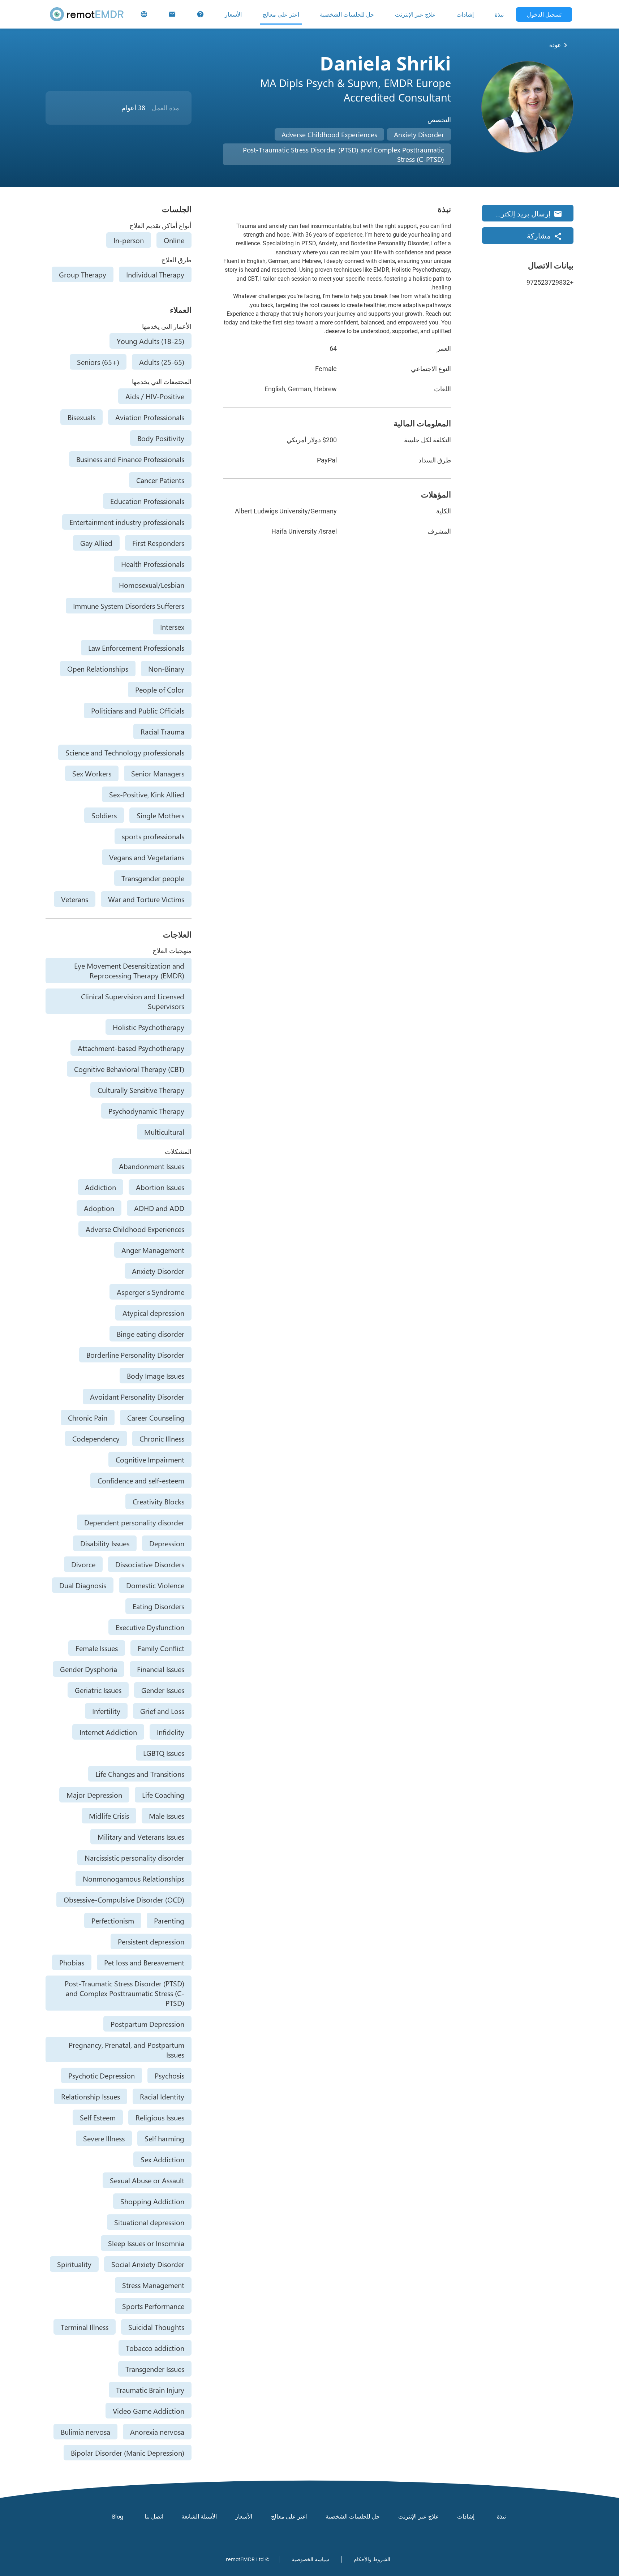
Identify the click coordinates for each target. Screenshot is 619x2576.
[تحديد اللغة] (144, 14)
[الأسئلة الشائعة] (200, 14)
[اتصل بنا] (172, 14)
